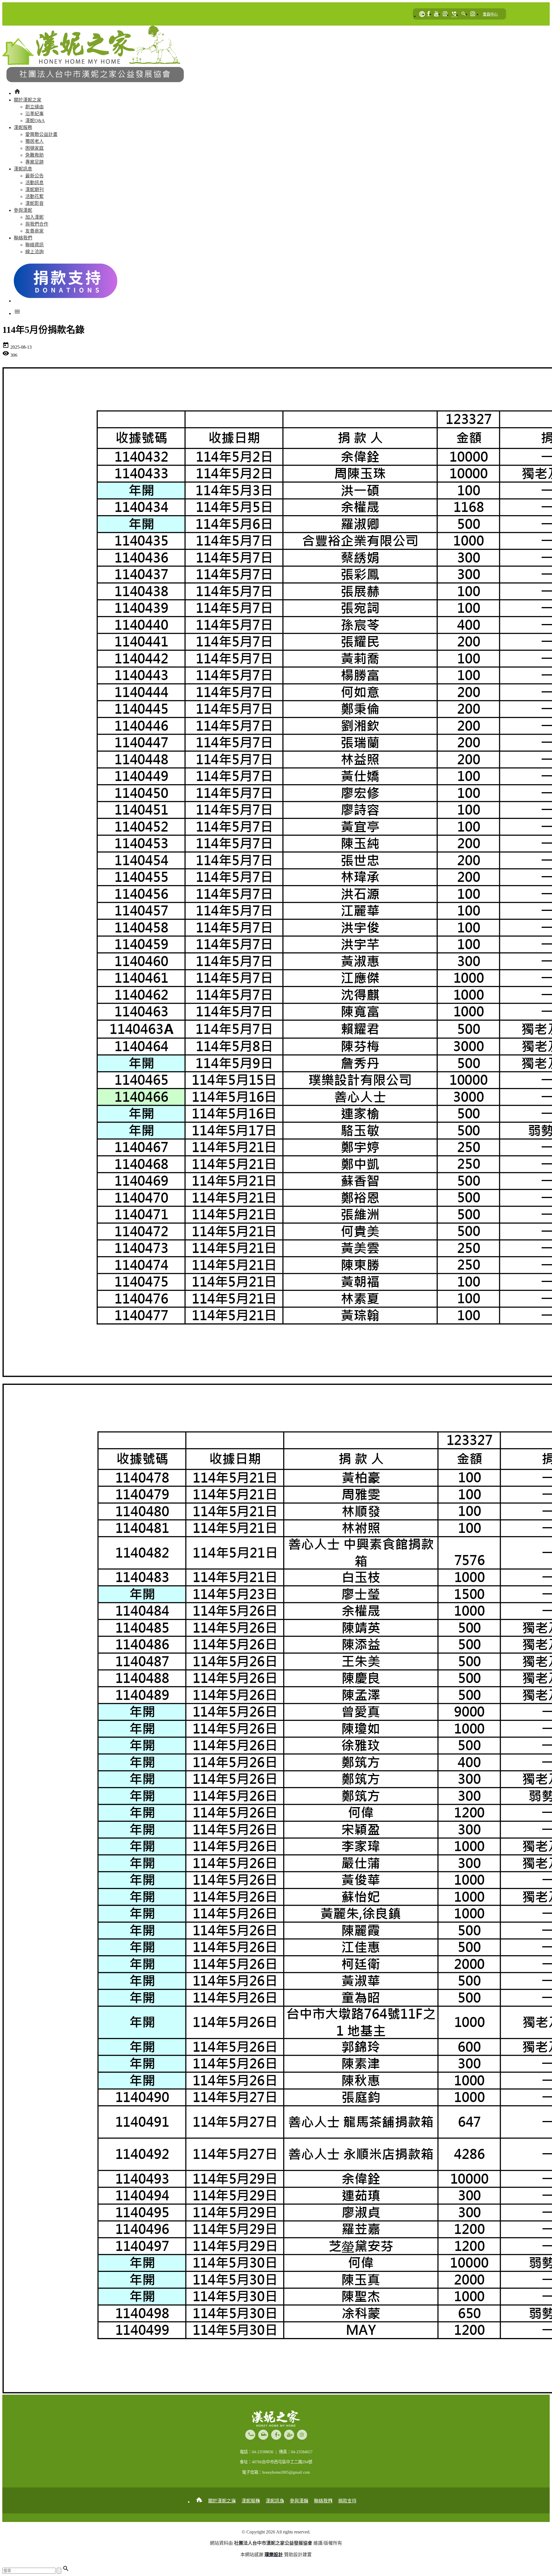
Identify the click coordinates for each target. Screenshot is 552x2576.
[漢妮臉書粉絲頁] (429, 14)
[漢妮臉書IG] (445, 14)
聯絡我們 (323, 2501)
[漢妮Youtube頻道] (436, 14)
